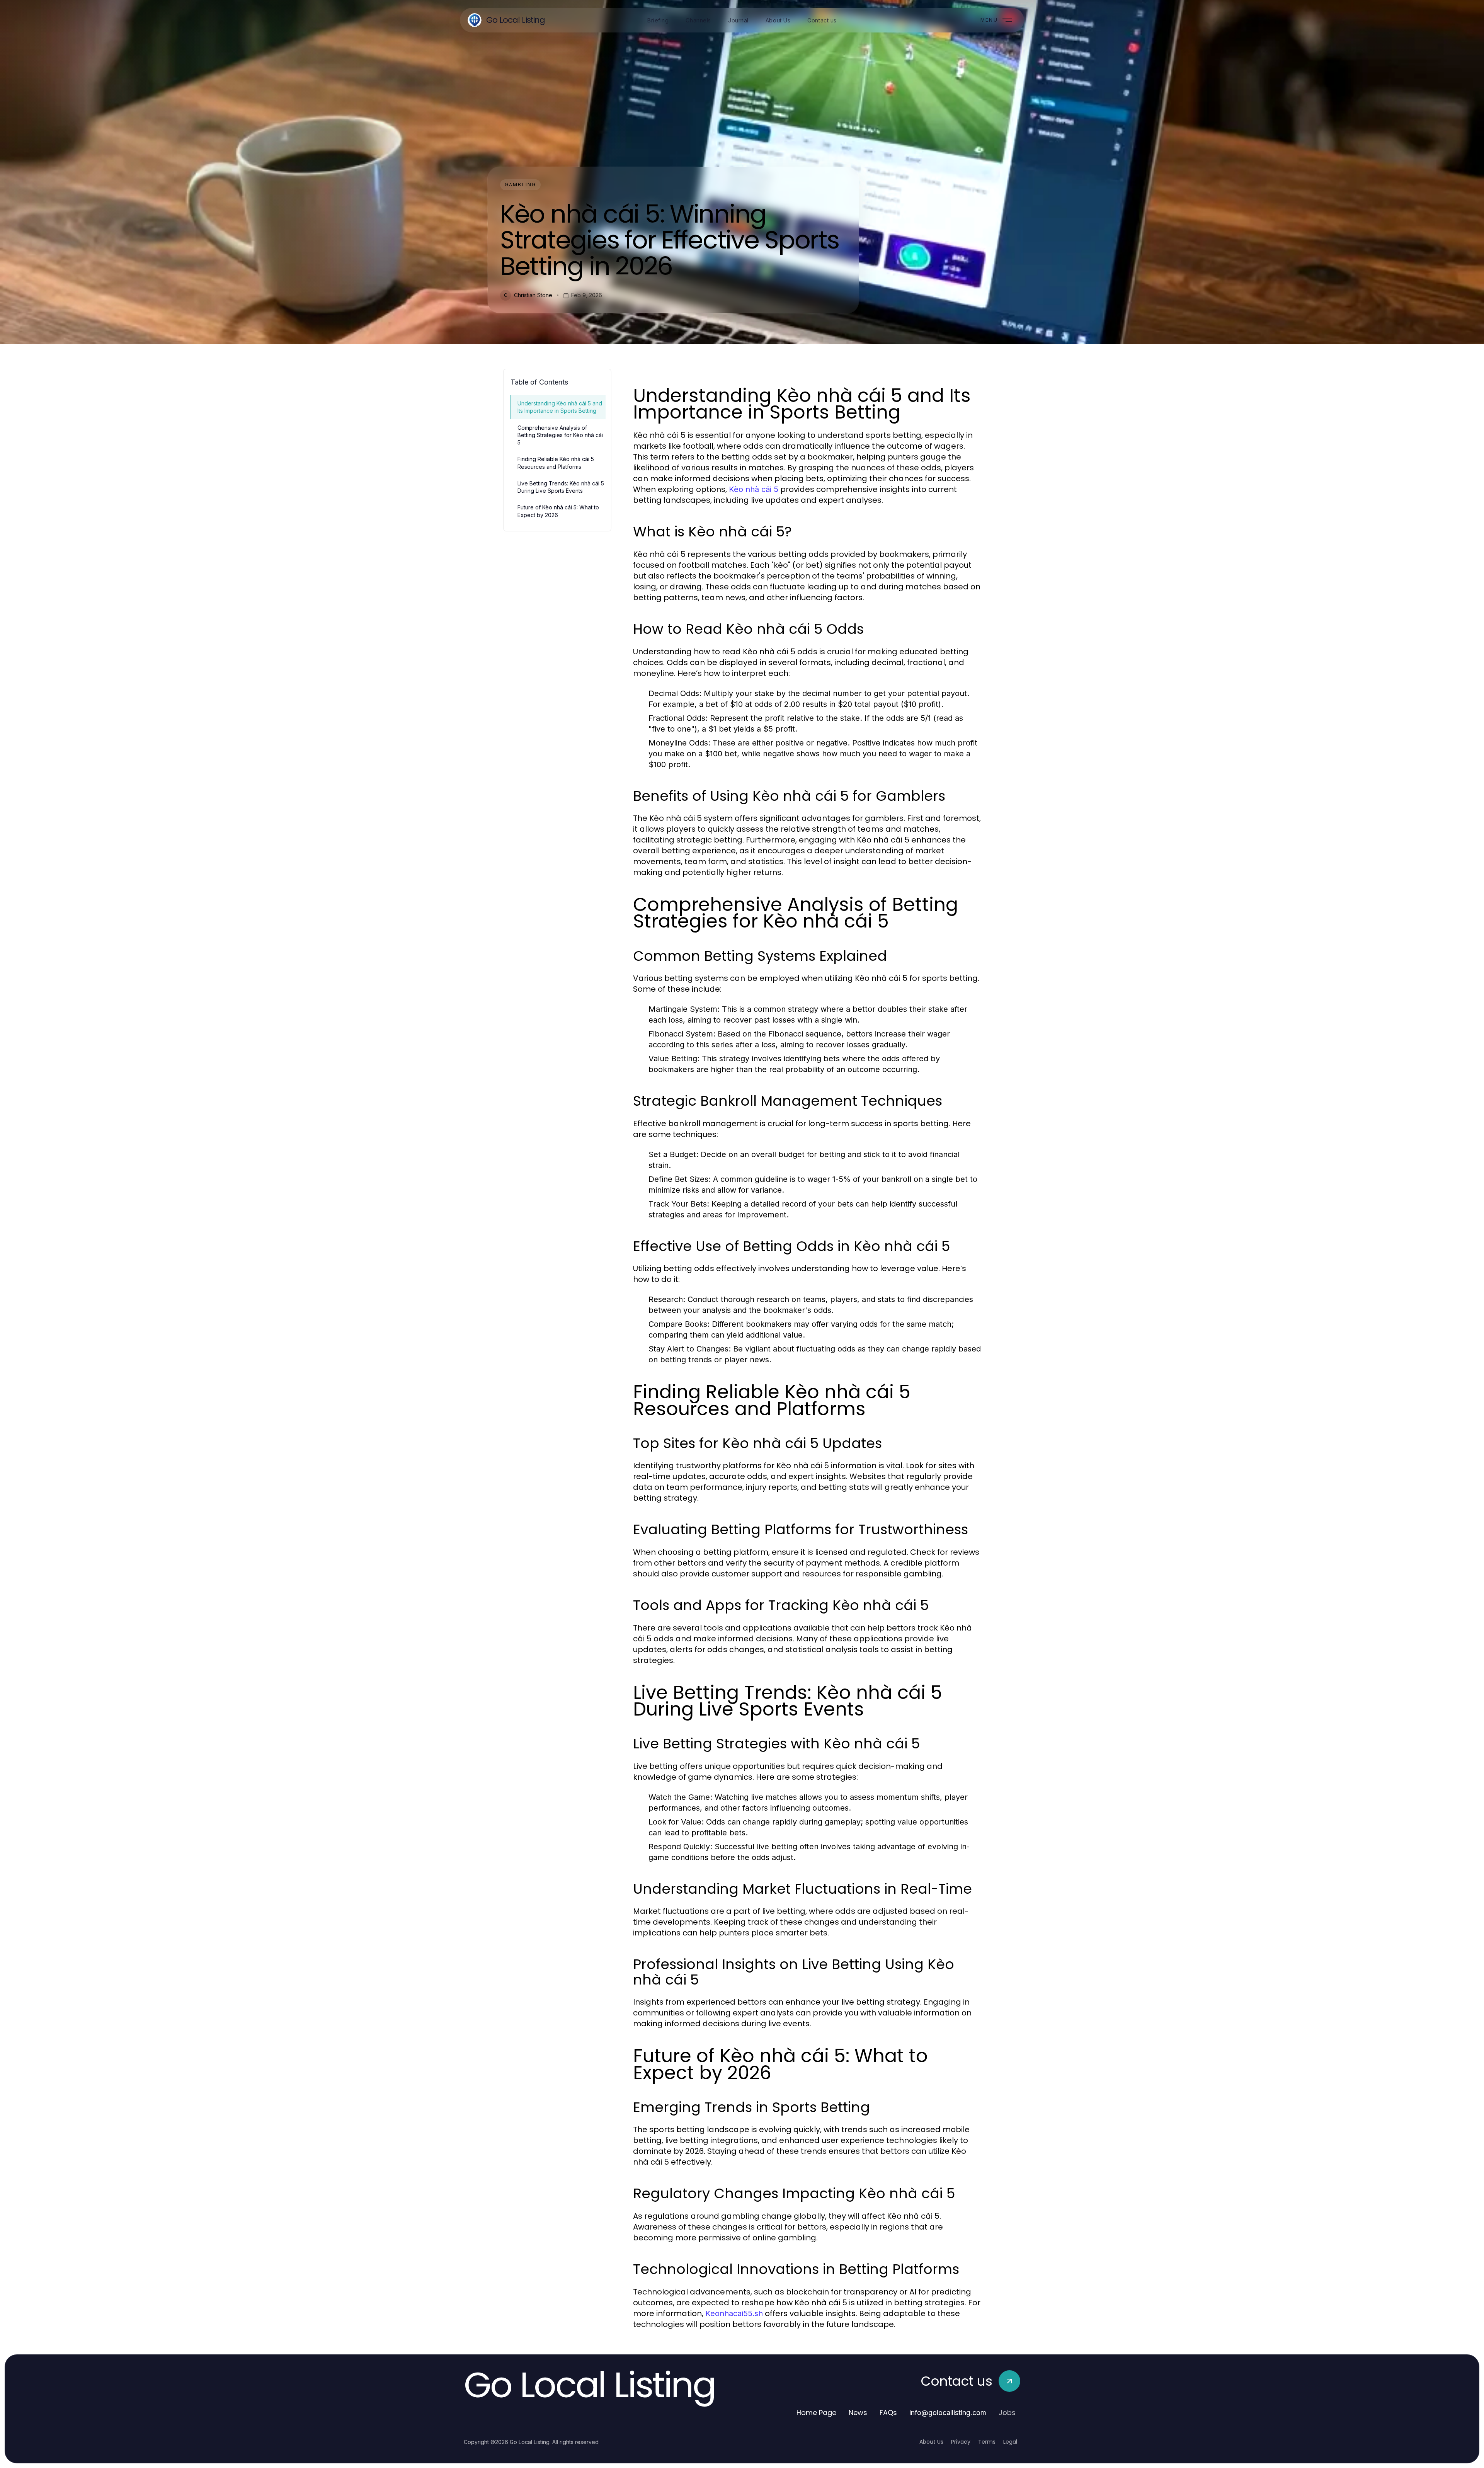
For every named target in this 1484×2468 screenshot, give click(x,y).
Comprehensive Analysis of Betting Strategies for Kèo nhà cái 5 (560, 435)
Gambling (520, 185)
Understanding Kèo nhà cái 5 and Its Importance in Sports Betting (560, 407)
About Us (931, 2442)
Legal (1010, 2442)
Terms (987, 2442)
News (858, 2413)
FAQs (888, 2413)
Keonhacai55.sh (734, 2313)
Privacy (961, 2442)
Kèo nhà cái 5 (754, 489)
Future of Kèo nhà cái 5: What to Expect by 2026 (558, 511)
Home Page (816, 2413)
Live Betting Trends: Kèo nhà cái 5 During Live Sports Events (561, 487)
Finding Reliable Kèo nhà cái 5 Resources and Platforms (556, 463)
